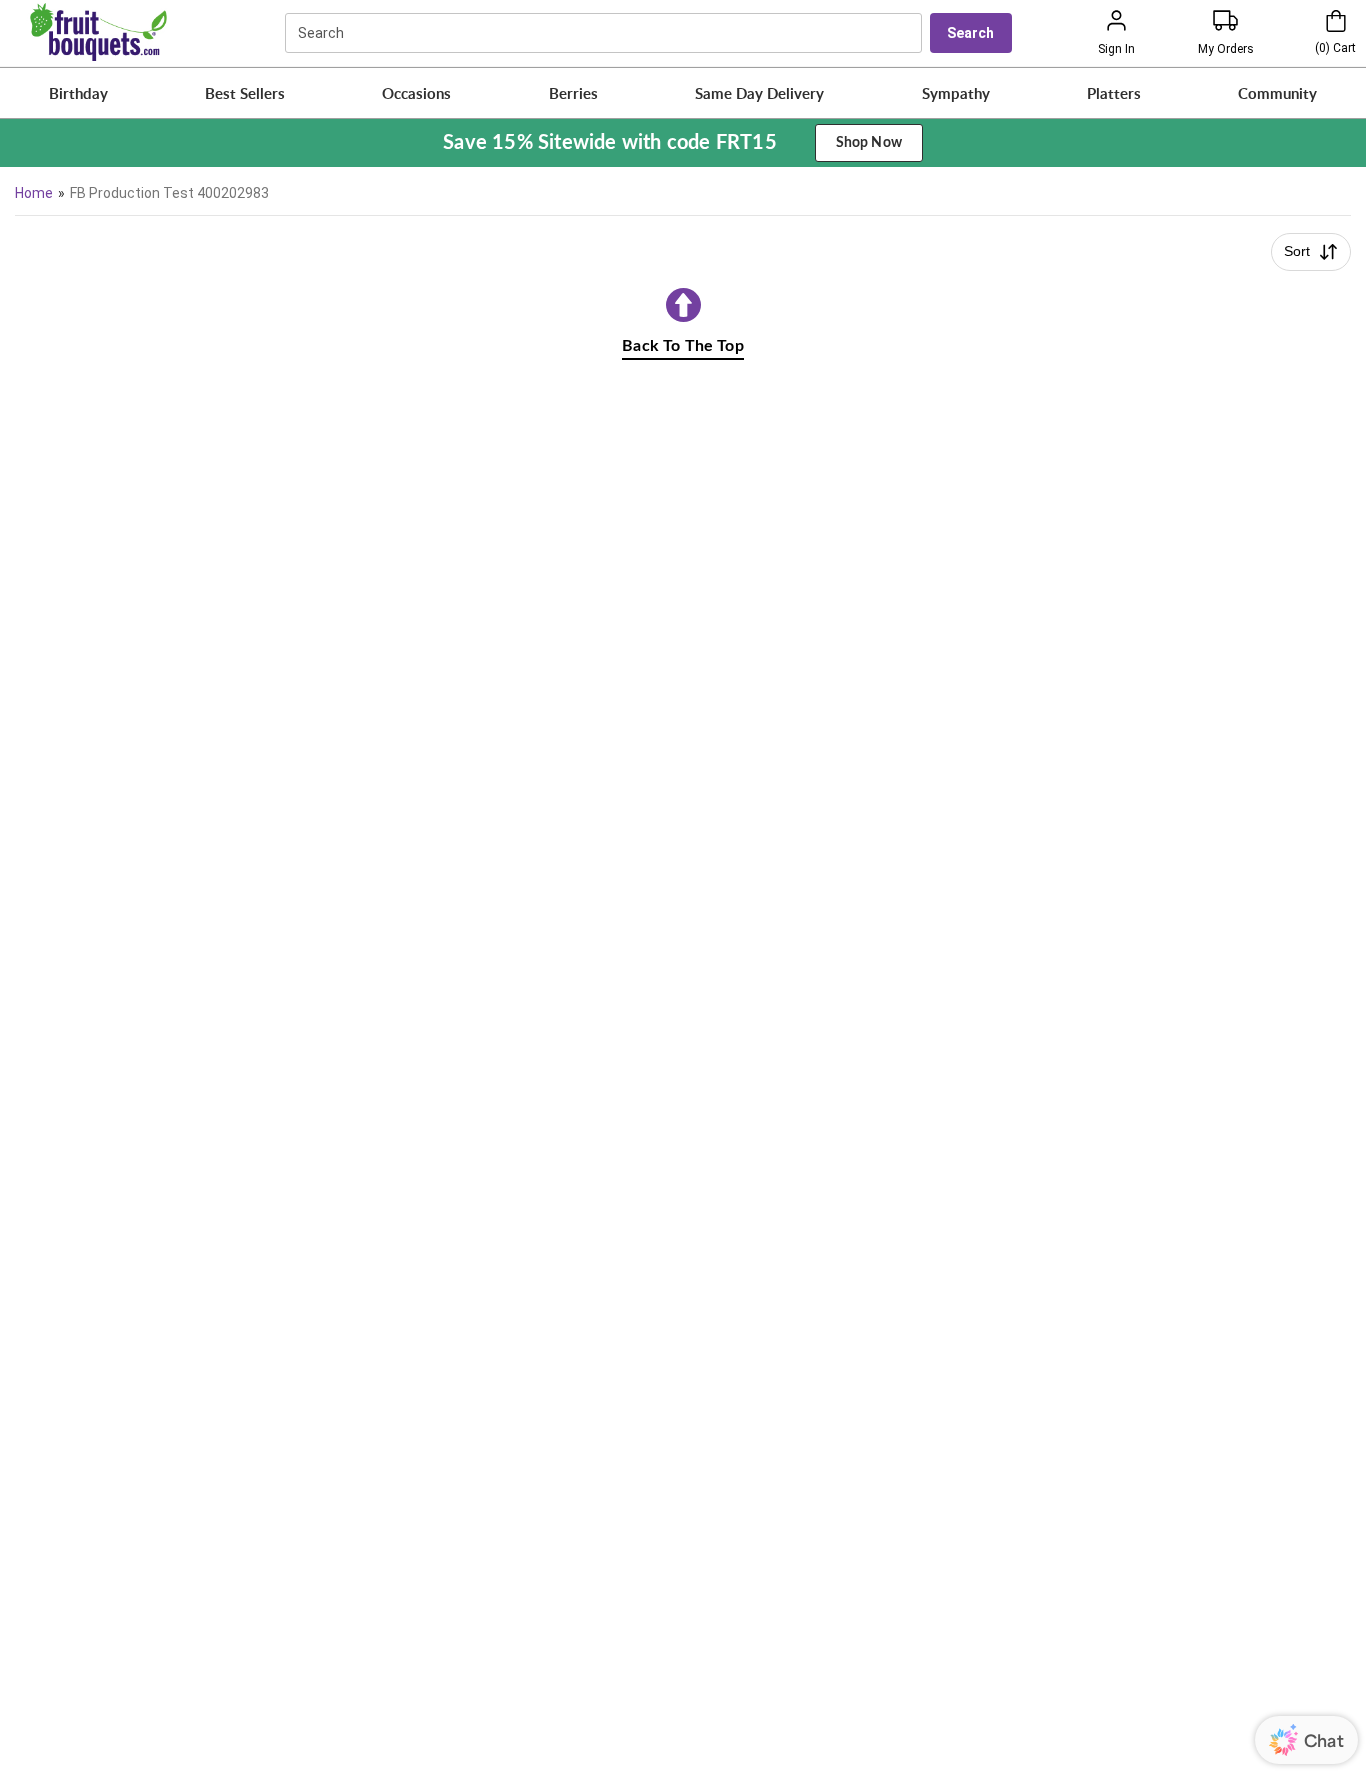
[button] (78, 93)
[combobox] (606, 33)
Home (34, 193)
